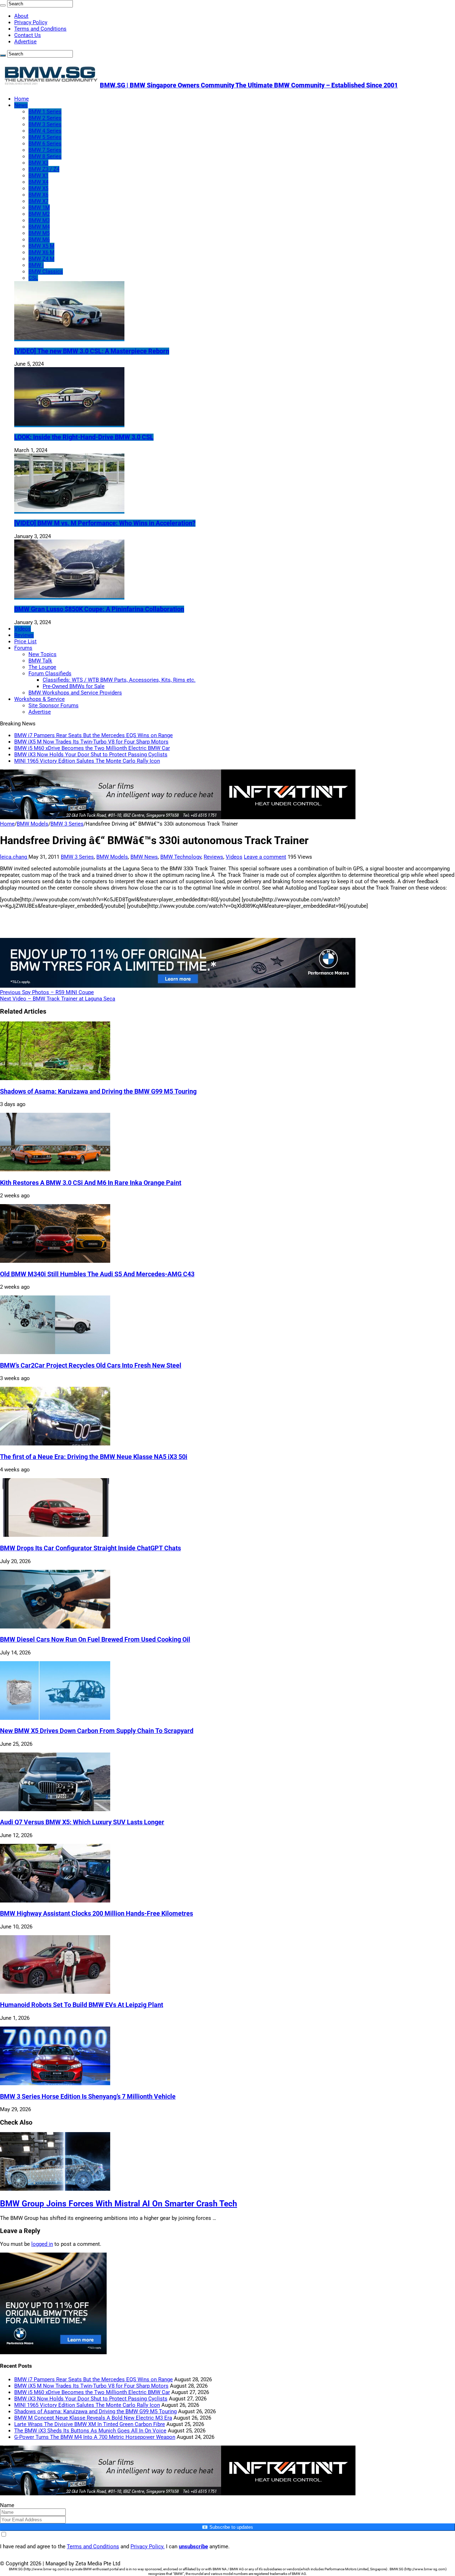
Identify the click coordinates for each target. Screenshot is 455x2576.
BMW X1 (38, 176)
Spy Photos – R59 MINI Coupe (47, 992)
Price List (25, 642)
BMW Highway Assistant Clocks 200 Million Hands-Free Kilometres (97, 1914)
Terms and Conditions (40, 29)
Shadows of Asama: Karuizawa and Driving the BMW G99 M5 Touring (98, 1091)
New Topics (42, 654)
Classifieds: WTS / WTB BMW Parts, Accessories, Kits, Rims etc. (119, 680)
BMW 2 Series (45, 118)
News (21, 105)
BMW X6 (38, 195)
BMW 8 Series (45, 156)
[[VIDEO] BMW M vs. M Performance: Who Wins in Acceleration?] (69, 510)
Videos (23, 629)
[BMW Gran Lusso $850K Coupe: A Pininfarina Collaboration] (69, 596)
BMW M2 (39, 214)
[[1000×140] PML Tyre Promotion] (178, 986)
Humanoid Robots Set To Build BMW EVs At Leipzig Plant (82, 2005)
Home (22, 99)
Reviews (24, 635)
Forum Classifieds (50, 673)
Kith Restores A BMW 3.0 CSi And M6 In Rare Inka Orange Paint (91, 1183)
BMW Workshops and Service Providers (75, 693)
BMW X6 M (41, 252)
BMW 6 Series (45, 144)
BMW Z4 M (41, 259)
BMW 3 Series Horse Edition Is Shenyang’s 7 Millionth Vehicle (88, 2097)
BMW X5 (38, 188)
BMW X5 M (41, 246)
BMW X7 (38, 201)
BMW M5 (39, 233)
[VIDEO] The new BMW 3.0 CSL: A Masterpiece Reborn (92, 351)
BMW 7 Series (45, 150)
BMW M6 (39, 240)
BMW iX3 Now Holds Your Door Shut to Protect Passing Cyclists (91, 755)
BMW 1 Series (45, 112)
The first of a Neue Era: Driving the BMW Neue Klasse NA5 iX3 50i (94, 1457)
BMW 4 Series (45, 131)
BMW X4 (38, 182)
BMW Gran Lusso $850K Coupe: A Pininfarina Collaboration (99, 609)
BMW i (36, 265)
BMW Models (33, 824)
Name (7, 2505)
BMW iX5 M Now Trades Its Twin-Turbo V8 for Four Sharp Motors (91, 742)
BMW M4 (39, 227)
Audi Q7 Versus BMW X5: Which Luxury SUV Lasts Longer (82, 1822)
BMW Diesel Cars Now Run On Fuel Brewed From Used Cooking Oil (95, 1639)
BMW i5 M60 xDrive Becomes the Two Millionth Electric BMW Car (92, 748)
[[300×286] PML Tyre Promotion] (53, 2352)
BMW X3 (38, 163)
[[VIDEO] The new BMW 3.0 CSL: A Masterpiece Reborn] (69, 338)
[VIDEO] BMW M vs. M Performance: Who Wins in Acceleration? (105, 523)
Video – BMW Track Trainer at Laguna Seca (58, 999)
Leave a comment (265, 857)
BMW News (144, 857)
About (21, 16)
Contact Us (28, 35)
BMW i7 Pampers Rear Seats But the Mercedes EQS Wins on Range (93, 735)
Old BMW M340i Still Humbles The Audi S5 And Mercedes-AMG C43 (97, 1274)
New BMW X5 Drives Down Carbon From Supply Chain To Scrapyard (97, 1731)
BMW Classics (46, 272)
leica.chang (14, 857)
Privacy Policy (31, 22)
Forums (23, 648)
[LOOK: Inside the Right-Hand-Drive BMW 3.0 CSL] (69, 424)
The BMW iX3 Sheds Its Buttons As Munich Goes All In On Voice (90, 2431)
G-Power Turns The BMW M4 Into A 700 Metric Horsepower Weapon (95, 2437)
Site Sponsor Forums (53, 705)
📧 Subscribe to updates (227, 2527)
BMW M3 (39, 220)
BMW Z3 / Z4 (44, 169)
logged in (42, 2244)
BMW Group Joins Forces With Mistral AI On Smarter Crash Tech (119, 2204)
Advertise (25, 42)
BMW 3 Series (45, 124)
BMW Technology (181, 857)
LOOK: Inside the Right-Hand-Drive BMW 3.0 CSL (84, 437)
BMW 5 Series (45, 137)
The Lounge (42, 667)
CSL (33, 278)
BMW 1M (39, 208)
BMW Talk (40, 661)
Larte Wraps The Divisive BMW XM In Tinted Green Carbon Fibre (90, 2424)
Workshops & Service (39, 699)
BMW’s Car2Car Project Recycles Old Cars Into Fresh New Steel (91, 1365)
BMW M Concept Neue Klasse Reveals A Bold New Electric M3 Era (93, 2418)
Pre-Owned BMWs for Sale (74, 686)
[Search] (3, 5)
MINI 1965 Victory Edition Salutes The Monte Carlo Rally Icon (87, 761)
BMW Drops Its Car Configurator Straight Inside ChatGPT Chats (90, 1548)
